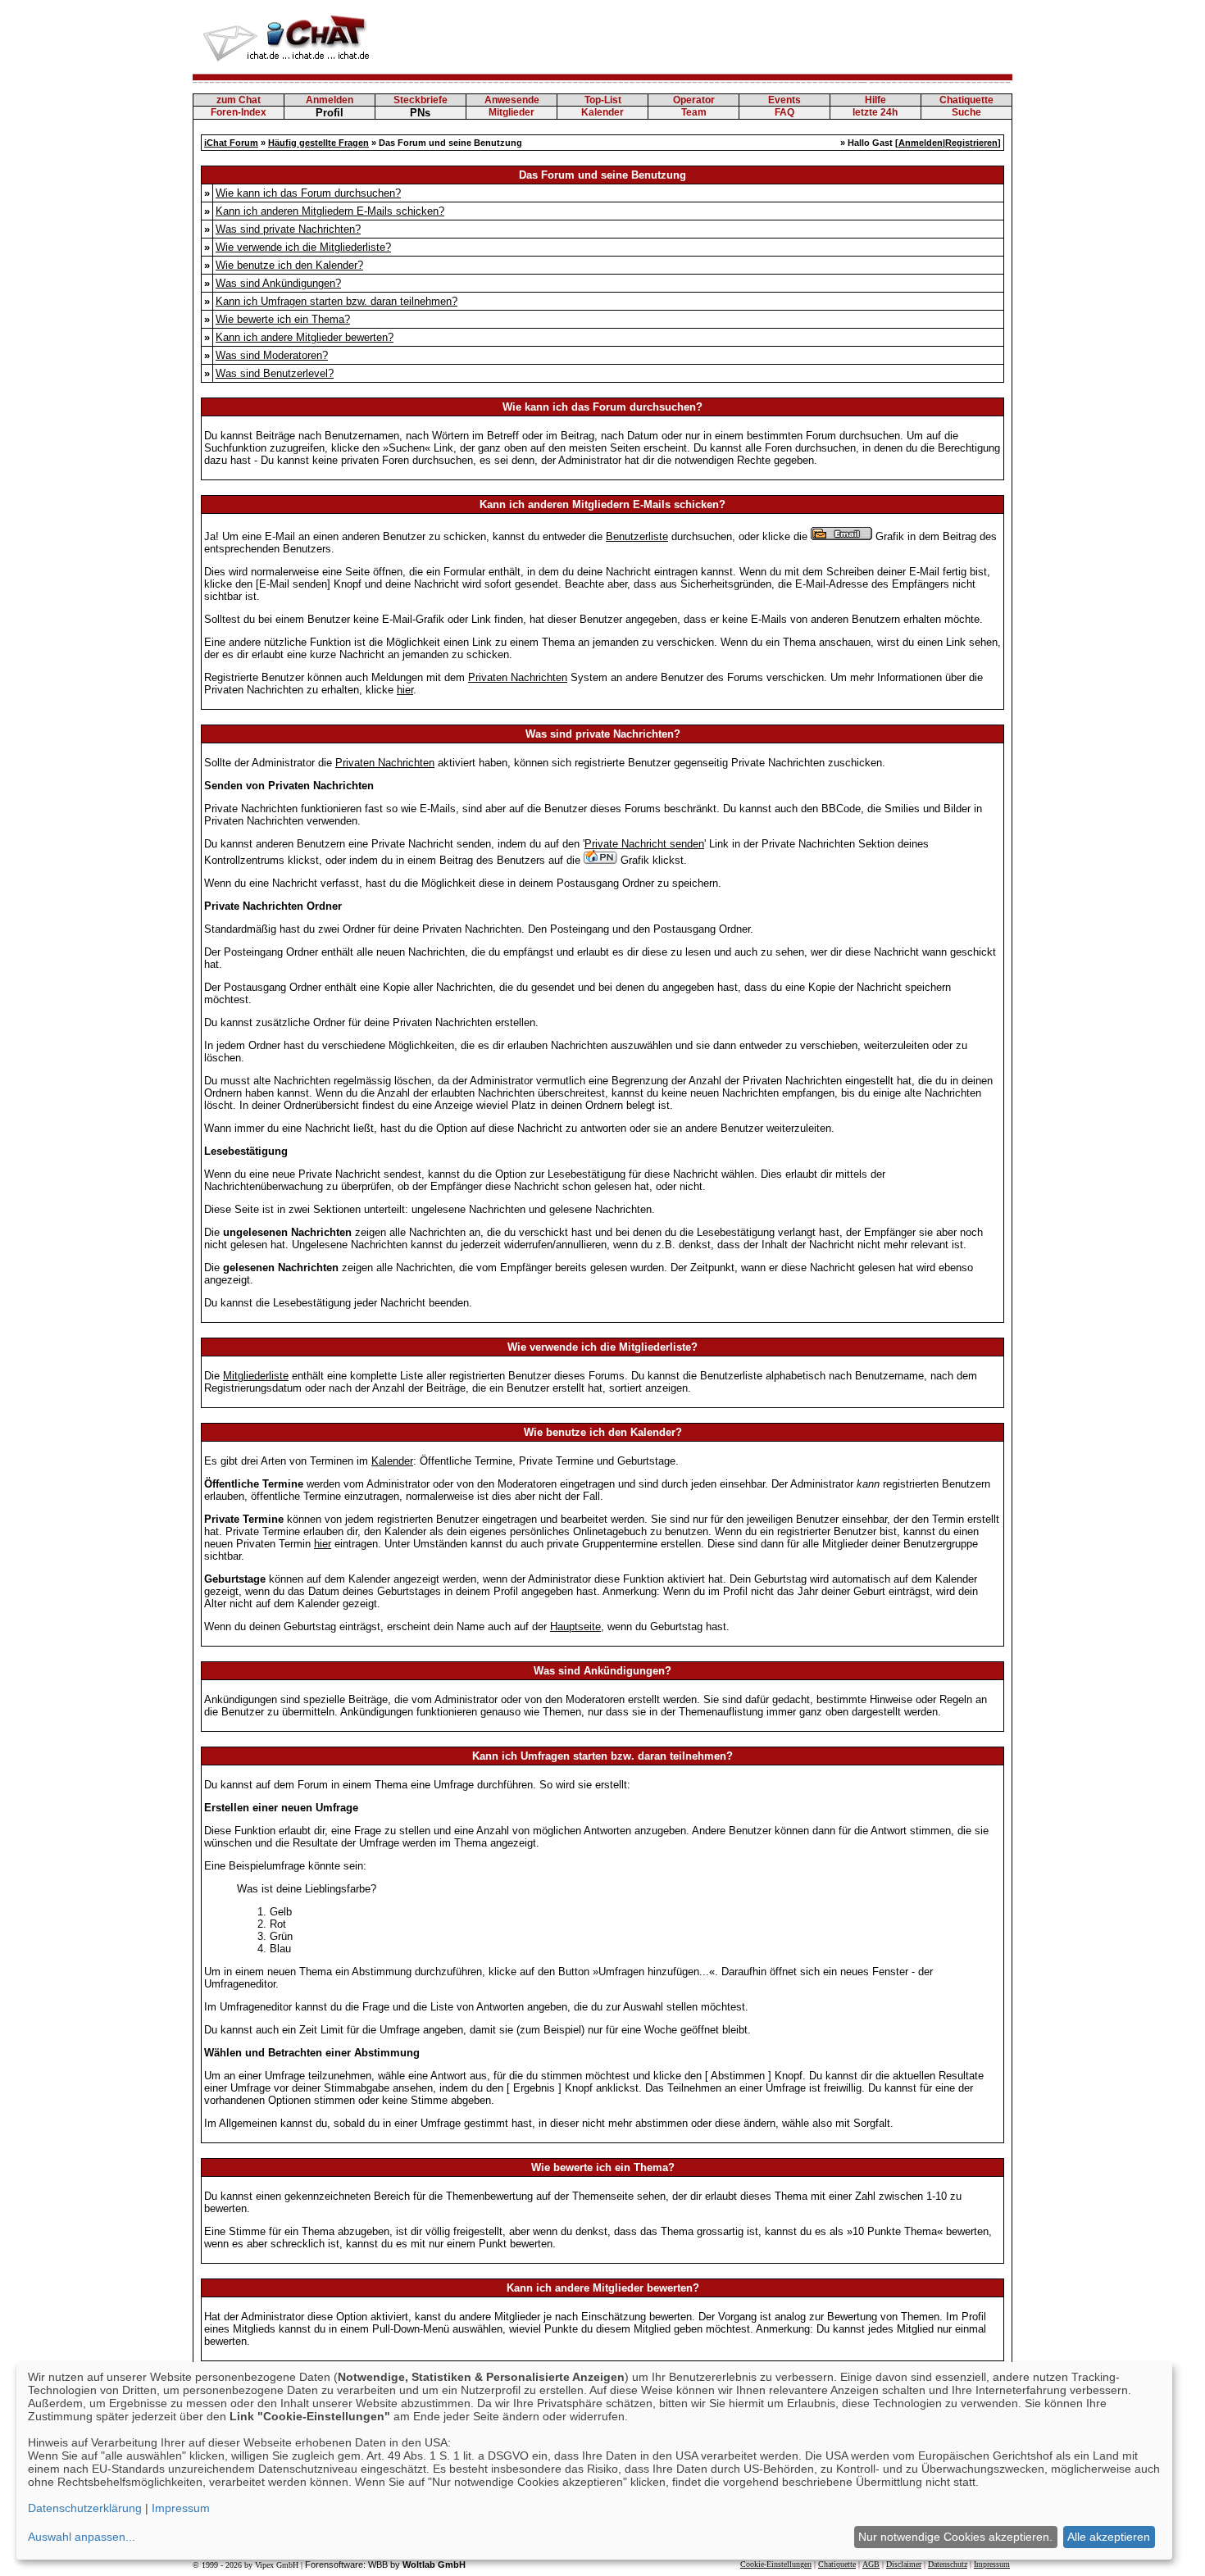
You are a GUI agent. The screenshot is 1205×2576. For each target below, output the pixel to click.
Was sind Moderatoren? (272, 355)
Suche (966, 112)
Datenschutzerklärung (85, 2508)
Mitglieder (512, 112)
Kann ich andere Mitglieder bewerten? (305, 337)
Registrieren (971, 143)
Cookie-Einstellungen (776, 2564)
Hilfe (875, 100)
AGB (871, 2564)
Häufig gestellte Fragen (318, 143)
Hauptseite (575, 1626)
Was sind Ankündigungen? (278, 283)
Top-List (603, 100)
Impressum (992, 2564)
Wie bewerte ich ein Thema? (283, 319)
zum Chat (239, 100)
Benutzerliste (637, 536)
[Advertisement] (714, 37)
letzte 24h (875, 112)
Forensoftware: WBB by (385, 2565)
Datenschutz (948, 2564)
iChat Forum (231, 143)
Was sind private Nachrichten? (288, 229)
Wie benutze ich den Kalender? (289, 265)
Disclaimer (904, 2564)
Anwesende (512, 100)
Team (694, 112)
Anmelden (330, 100)
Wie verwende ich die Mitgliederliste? (303, 247)
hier (405, 690)
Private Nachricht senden (644, 844)
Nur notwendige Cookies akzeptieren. (955, 2537)
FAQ (784, 112)
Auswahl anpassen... (82, 2537)
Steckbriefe (421, 100)
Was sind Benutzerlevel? (275, 373)
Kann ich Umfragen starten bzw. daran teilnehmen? (336, 301)
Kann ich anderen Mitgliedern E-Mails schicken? (330, 211)
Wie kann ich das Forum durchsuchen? (308, 193)
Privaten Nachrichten (518, 677)
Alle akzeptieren (1109, 2537)
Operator (694, 100)
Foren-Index (239, 112)
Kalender (602, 112)
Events (784, 100)
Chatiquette (966, 100)
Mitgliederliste (256, 1376)
